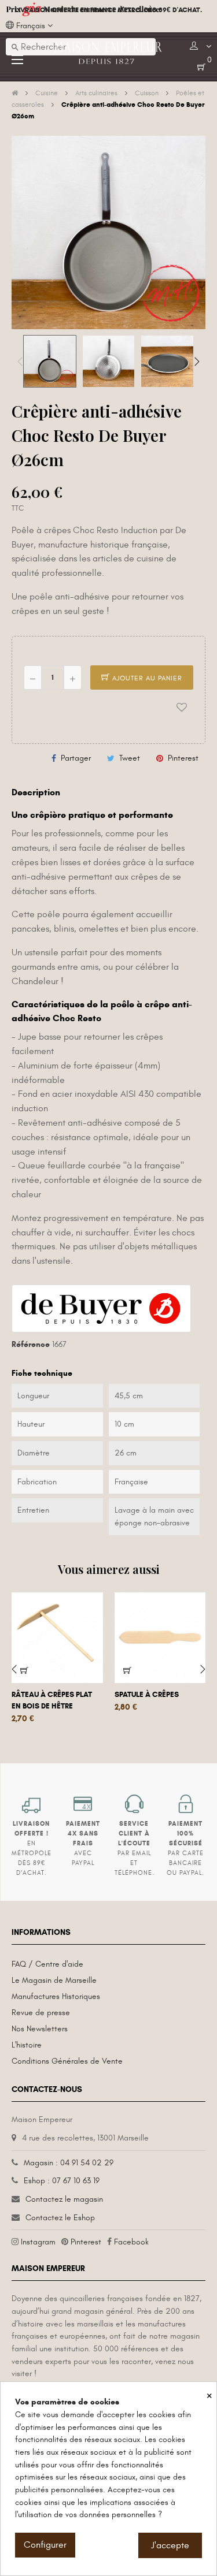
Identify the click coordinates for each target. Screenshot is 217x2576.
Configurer (45, 2545)
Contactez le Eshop (60, 2218)
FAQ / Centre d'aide (47, 1964)
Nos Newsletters (40, 2029)
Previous (20, 362)
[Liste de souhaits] (182, 708)
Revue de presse (41, 2013)
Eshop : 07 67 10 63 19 (62, 2181)
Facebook (131, 2242)
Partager (76, 758)
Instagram (38, 2242)
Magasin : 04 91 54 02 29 (69, 2163)
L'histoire (27, 2045)
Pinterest (183, 758)
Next (197, 362)
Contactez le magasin (64, 2199)
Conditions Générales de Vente (67, 2061)
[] (127, 1670)
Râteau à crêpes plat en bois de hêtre (52, 1700)
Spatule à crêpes (147, 1695)
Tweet (130, 758)
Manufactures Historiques (56, 1996)
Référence (31, 1344)
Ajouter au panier (146, 678)
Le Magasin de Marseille (54, 1980)
